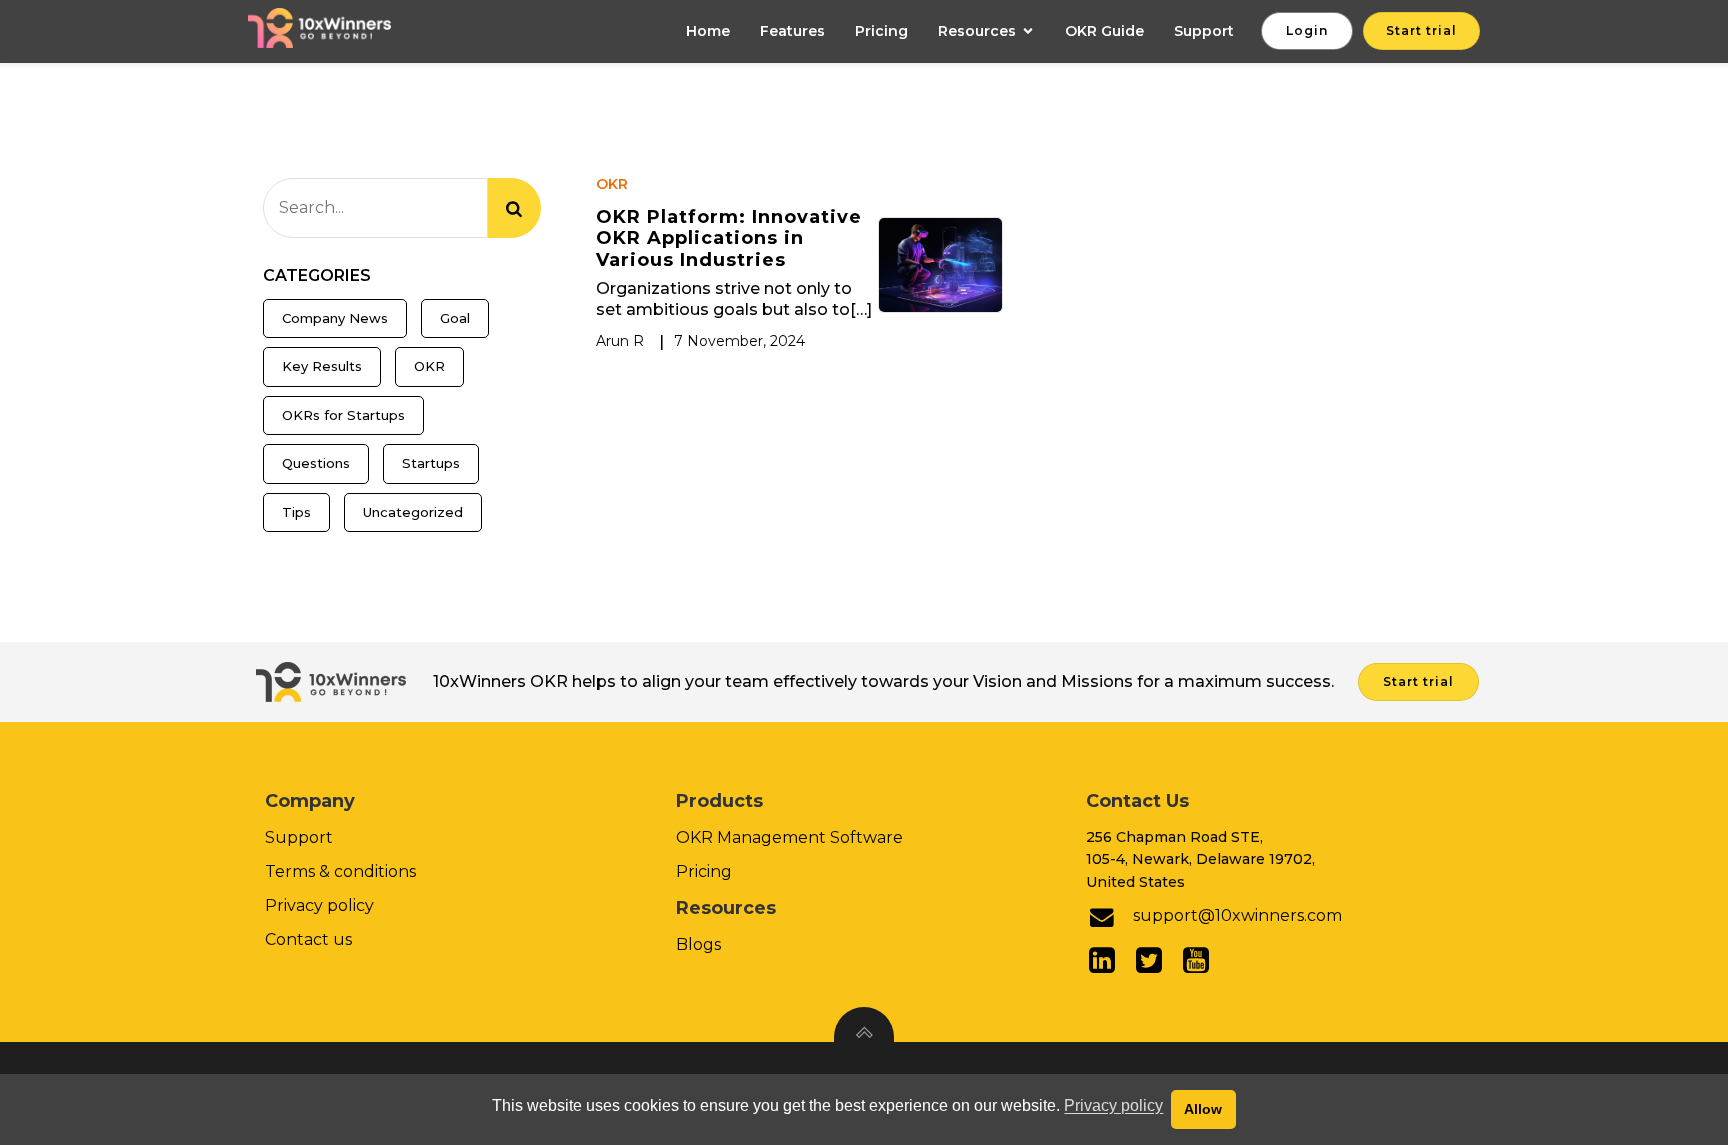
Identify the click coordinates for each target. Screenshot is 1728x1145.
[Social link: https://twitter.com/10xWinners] (1156, 961)
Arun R (620, 341)
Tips (296, 512)
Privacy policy (319, 905)
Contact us (308, 939)
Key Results (322, 366)
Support (1204, 31)
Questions (316, 463)
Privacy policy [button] (1113, 1105)
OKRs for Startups (343, 415)
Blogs (698, 944)
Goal (455, 318)
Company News (335, 318)
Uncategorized (413, 512)
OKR (429, 366)
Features (792, 31)
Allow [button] (1203, 1109)
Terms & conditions (340, 871)
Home (708, 31)
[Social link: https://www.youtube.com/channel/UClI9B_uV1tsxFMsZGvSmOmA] (1203, 961)
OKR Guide (1104, 31)
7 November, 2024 (739, 341)
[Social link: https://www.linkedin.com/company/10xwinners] (1109, 961)
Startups (431, 463)
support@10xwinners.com (1237, 915)
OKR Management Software (789, 837)
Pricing (881, 31)
